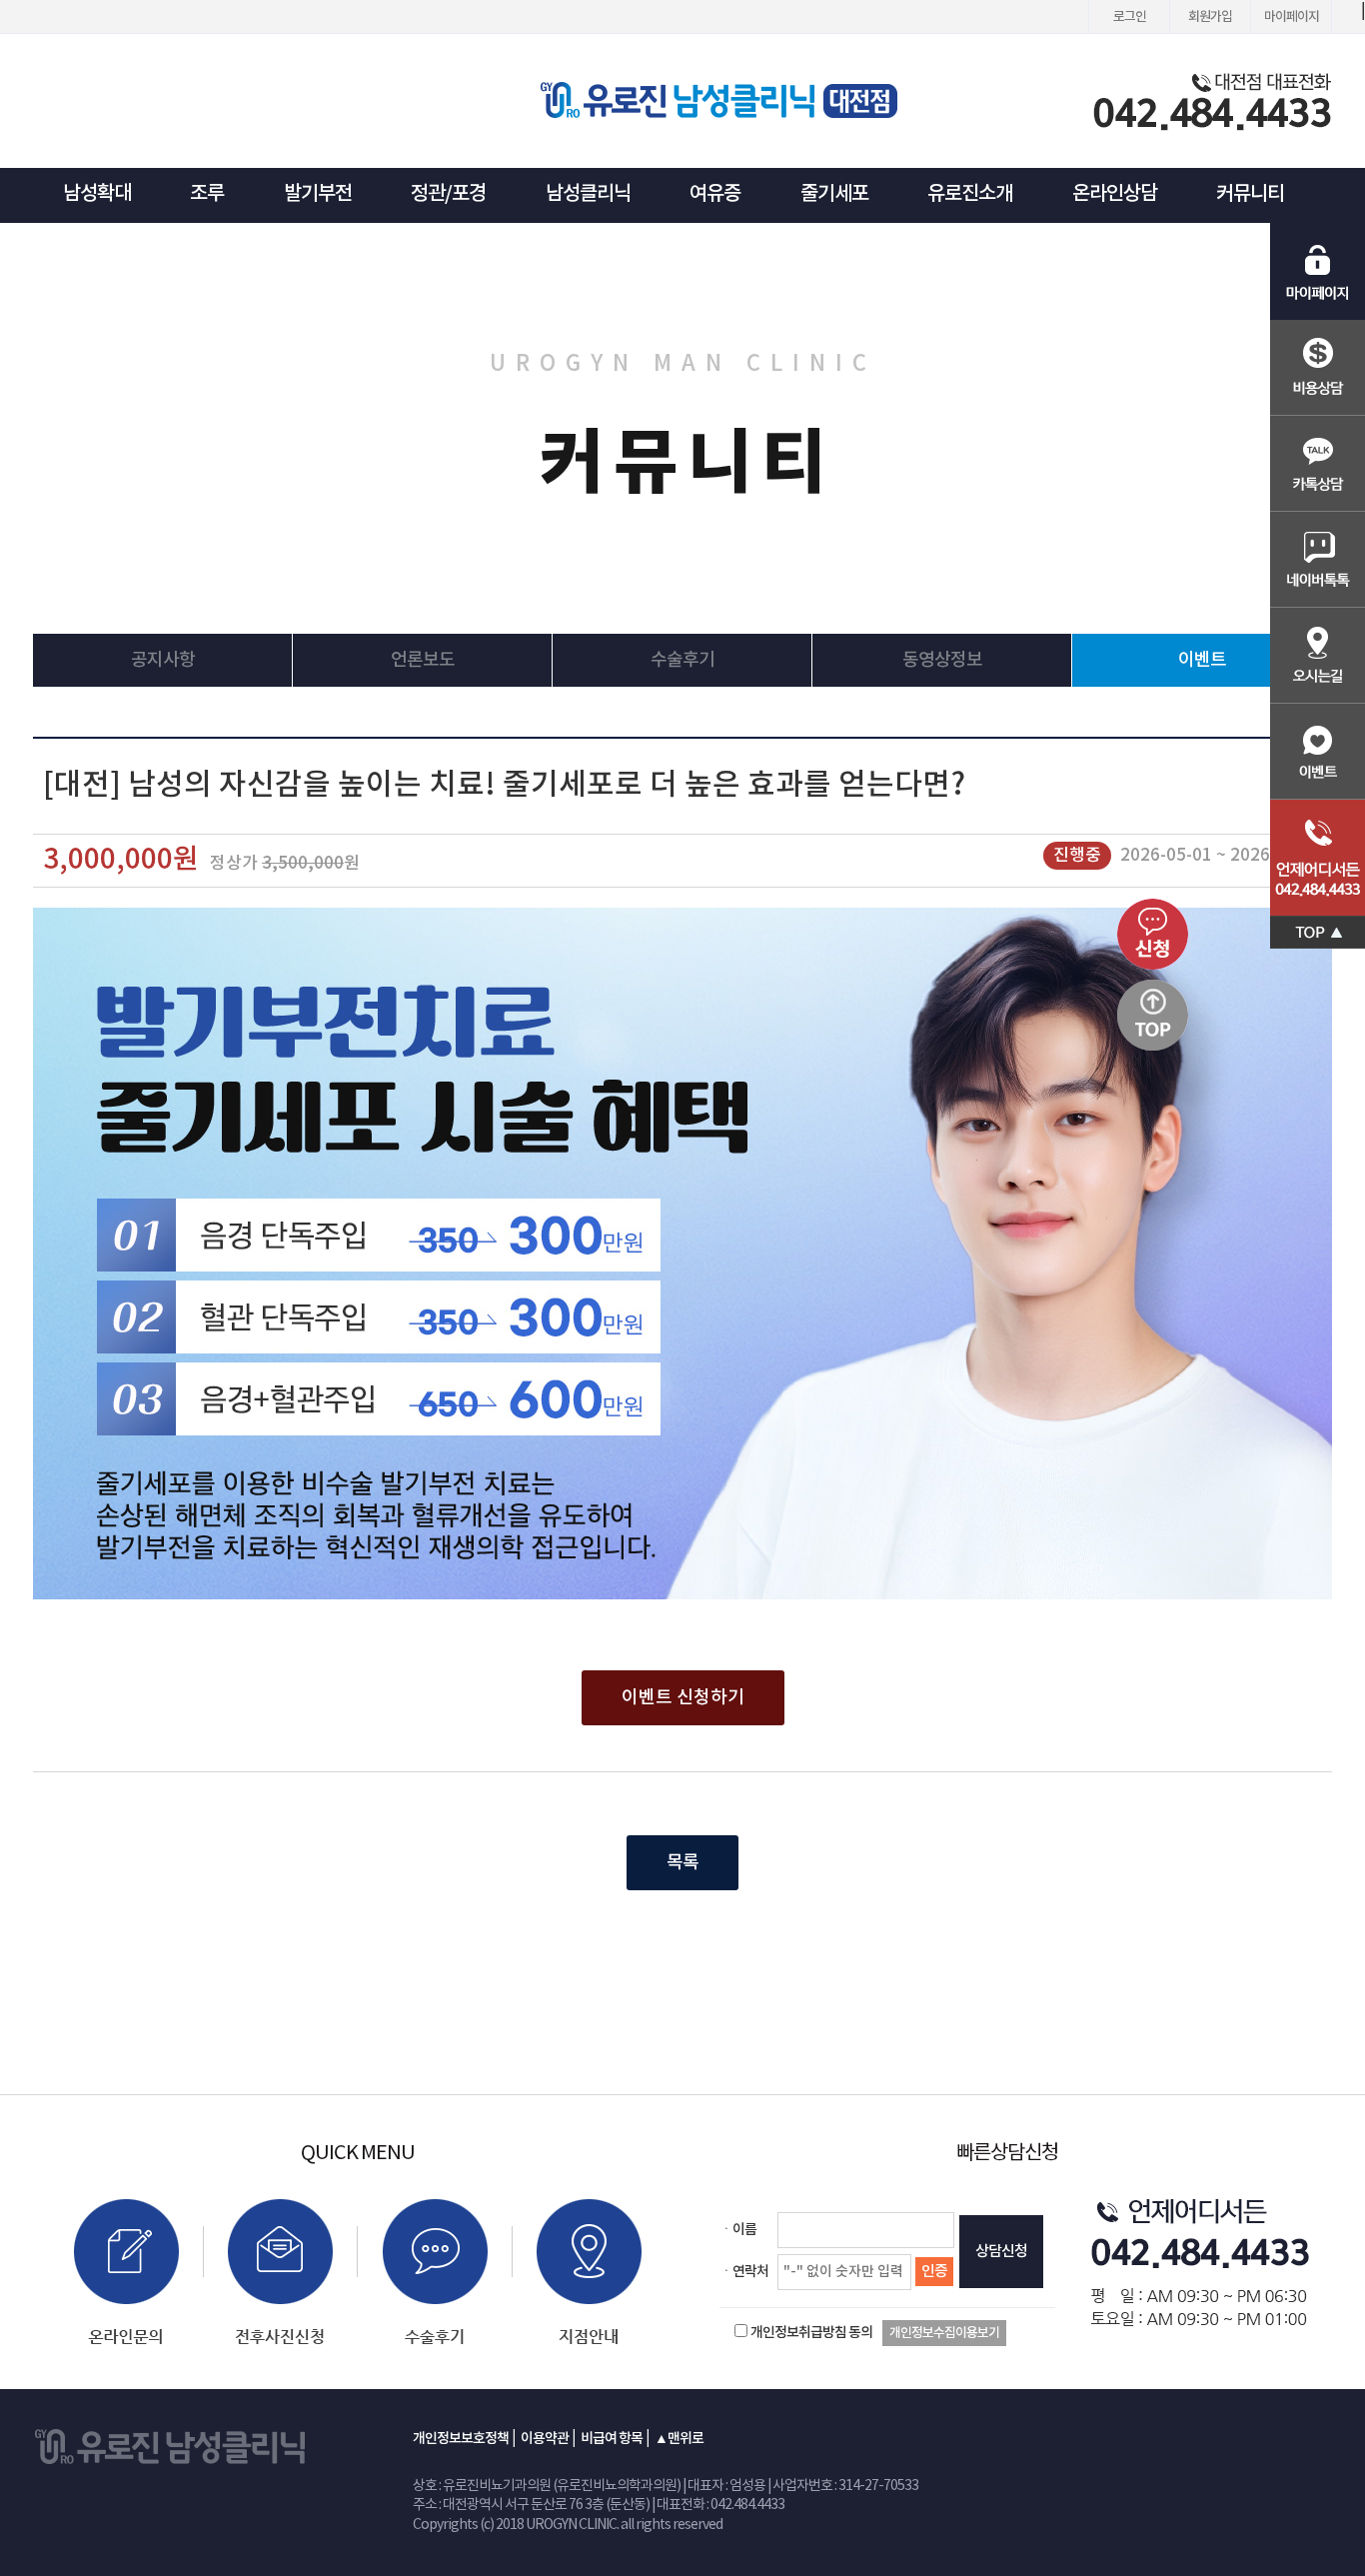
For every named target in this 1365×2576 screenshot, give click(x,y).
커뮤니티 (1250, 194)
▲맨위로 (679, 2439)
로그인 (1130, 17)
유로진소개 (970, 194)
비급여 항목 (612, 2439)
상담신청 (1001, 2252)
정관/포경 (448, 194)
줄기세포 (834, 194)
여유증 (715, 194)
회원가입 (1210, 17)
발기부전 (318, 194)
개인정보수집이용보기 (944, 2333)
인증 (934, 2272)
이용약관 (545, 2439)
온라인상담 (1115, 194)
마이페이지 (1292, 17)
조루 (207, 194)
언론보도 (423, 660)
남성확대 (97, 194)
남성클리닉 (588, 194)
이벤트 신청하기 (683, 1698)
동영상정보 (942, 660)
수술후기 (682, 660)
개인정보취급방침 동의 (811, 2333)
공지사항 (163, 660)
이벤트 (1202, 660)
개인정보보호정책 (461, 2439)
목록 (682, 1863)
